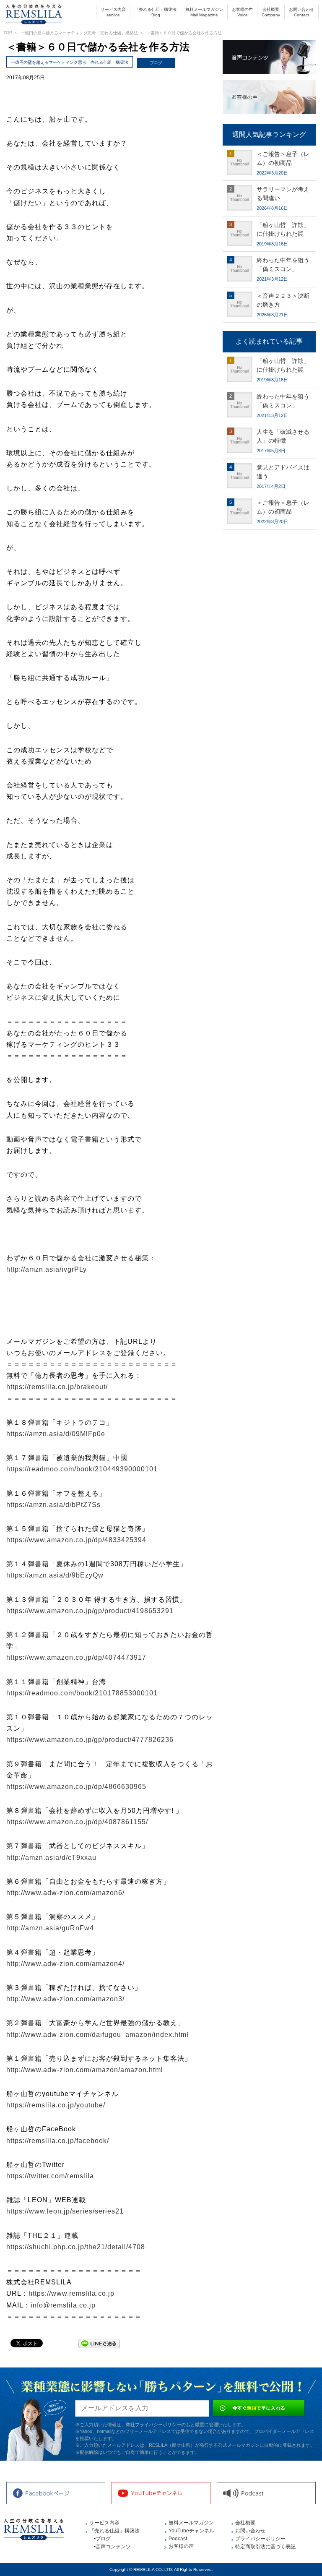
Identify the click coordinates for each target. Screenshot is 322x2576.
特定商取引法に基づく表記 (265, 2547)
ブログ (156, 63)
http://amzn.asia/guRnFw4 (50, 1928)
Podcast (178, 2539)
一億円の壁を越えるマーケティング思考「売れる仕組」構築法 (79, 33)
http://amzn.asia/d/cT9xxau (51, 1858)
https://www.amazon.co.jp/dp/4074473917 (76, 1657)
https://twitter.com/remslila (50, 2176)
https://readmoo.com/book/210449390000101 (82, 1469)
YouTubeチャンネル (191, 2531)
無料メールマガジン (204, 12)
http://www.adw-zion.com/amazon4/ (65, 1964)
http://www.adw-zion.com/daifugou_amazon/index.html (97, 2035)
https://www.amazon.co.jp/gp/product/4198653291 (90, 1611)
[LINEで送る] (99, 2343)
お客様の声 (242, 12)
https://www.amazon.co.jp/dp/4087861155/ (77, 1822)
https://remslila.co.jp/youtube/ (56, 2105)
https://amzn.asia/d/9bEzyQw (55, 1575)
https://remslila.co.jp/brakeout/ (57, 1387)
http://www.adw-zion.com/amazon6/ (65, 1893)
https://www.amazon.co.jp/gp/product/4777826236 (90, 1740)
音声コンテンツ (113, 2547)
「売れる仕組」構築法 (156, 12)
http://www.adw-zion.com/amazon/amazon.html (85, 2070)
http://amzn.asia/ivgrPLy (47, 1269)
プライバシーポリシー (260, 2539)
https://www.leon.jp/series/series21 (65, 2211)
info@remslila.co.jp (63, 2305)
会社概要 (271, 12)
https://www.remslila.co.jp (71, 2293)
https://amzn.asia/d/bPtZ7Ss (53, 1505)
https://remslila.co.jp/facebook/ (58, 2141)
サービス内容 (113, 12)
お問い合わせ (301, 12)
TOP (8, 33)
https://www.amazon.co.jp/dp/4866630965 (76, 1787)
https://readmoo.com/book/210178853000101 (82, 1693)
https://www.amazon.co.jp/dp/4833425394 (76, 1540)
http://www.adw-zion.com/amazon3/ (65, 1999)
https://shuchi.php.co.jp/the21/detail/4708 (76, 2247)
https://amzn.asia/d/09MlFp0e (56, 1434)
